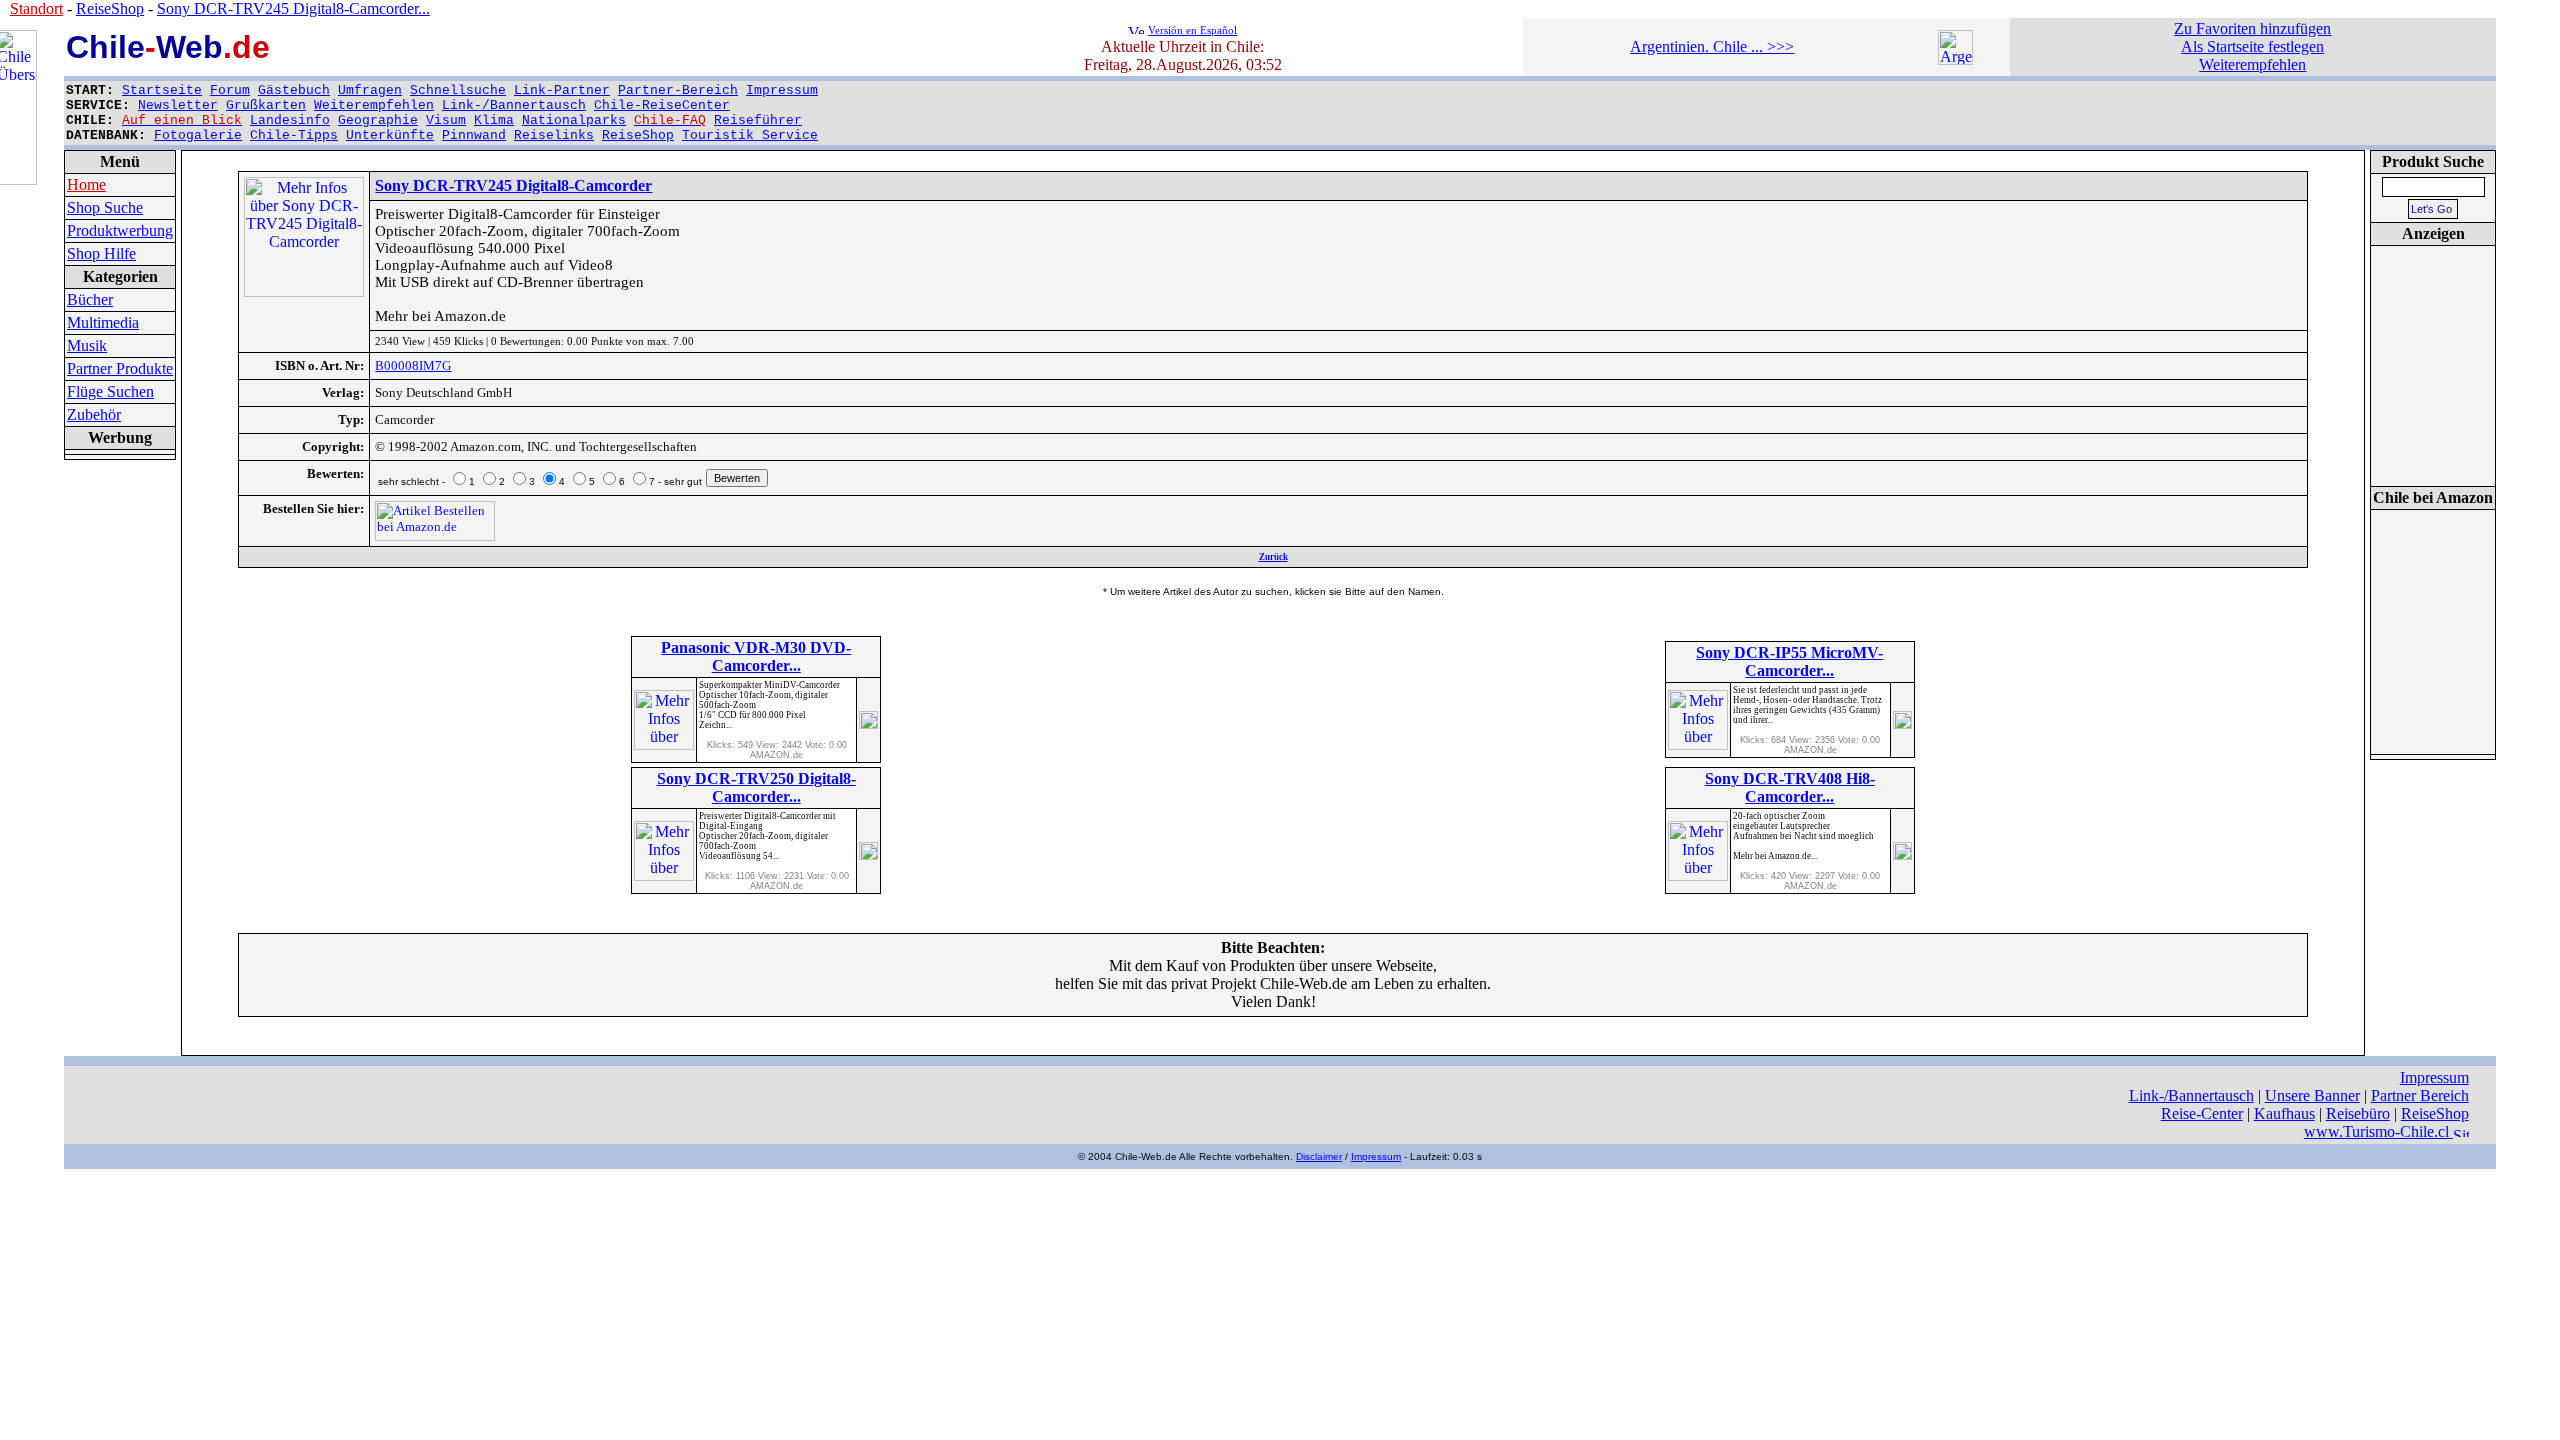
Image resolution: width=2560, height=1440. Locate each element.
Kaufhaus (2284, 1113)
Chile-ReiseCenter (662, 105)
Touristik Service (750, 135)
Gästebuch (294, 90)
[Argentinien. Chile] (1955, 59)
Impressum (782, 90)
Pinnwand (474, 135)
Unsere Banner (2312, 1095)
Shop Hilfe (101, 253)
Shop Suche (105, 207)
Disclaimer (1319, 1156)
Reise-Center (2202, 1113)
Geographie (378, 120)
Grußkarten (266, 105)
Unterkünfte (390, 135)
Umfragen (370, 90)
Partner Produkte (120, 368)
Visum (446, 120)
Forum (230, 90)
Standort (36, 8)
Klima (494, 120)
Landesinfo (290, 120)
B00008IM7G (413, 365)
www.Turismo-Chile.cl (2378, 1131)
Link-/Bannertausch (514, 105)
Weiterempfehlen (374, 105)
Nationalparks (574, 120)
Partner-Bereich (678, 90)
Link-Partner (562, 90)
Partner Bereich (2420, 1095)
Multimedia (103, 322)
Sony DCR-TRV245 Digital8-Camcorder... (293, 8)
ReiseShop (638, 135)
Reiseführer (758, 120)
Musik (87, 345)
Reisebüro (2358, 1113)
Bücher (90, 299)
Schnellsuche (458, 90)
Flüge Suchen (110, 391)
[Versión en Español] (1136, 28)
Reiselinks (554, 135)
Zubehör (94, 414)
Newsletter (178, 105)
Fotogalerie (198, 135)
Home (86, 184)
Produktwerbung (120, 230)
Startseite (162, 90)
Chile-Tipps (294, 135)
